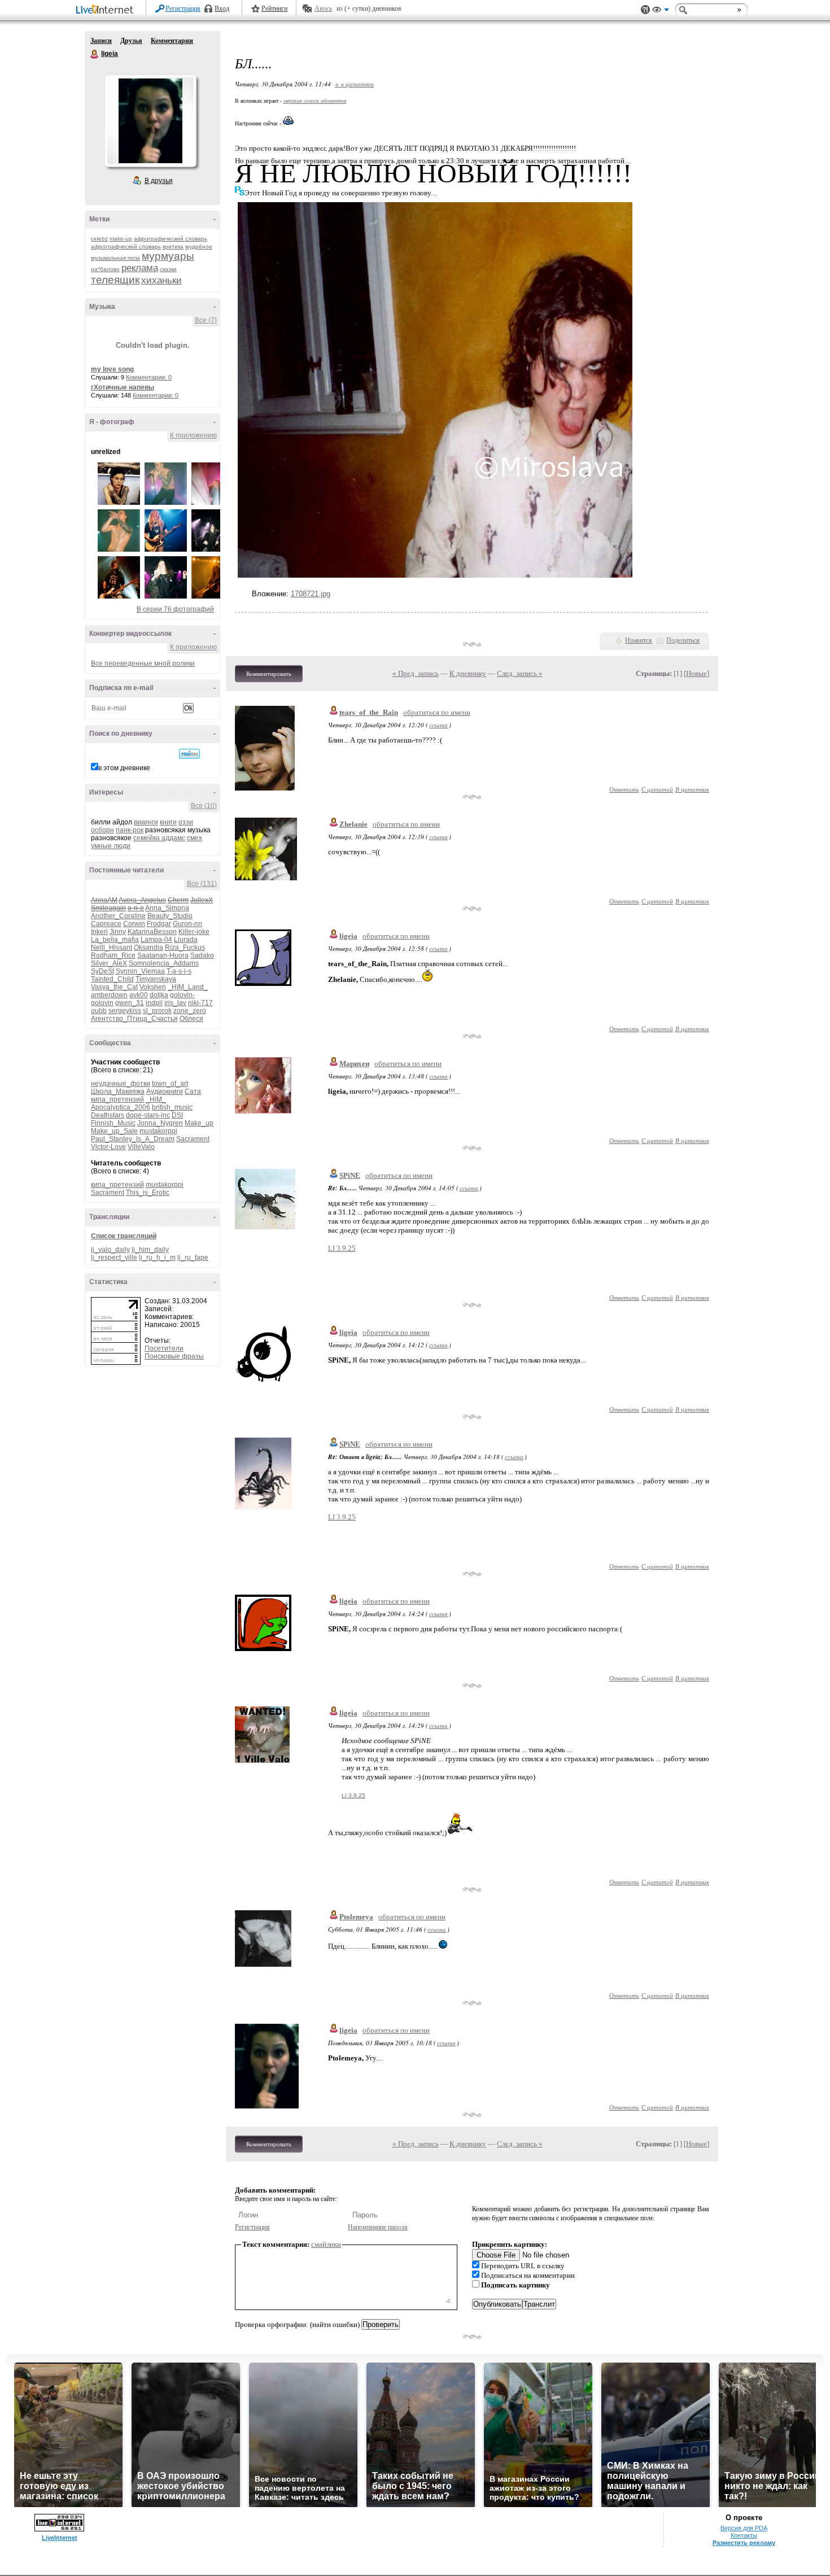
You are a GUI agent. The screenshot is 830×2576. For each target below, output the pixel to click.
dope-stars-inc (148, 1115)
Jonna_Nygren (160, 1123)
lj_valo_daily (110, 1250)
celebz (99, 239)
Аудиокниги (165, 1091)
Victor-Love (108, 1147)
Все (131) (202, 884)
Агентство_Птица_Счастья (134, 1019)
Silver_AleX (109, 963)
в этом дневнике (124, 768)
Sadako (202, 955)
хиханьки (161, 280)
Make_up (199, 1123)
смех (195, 838)
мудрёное (199, 246)
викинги (146, 822)
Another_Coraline (118, 916)
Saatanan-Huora (163, 955)
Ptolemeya (356, 1917)
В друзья (159, 181)
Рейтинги (274, 8)
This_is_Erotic (148, 1193)
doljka (159, 995)
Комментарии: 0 (149, 377)
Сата (193, 1091)
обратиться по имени (437, 712)
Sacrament (193, 1139)
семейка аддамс (159, 838)
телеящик (115, 280)
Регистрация (183, 8)
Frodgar (159, 924)
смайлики (326, 2244)
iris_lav (175, 1003)
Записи (101, 41)
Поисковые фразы (174, 1356)
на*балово (105, 269)
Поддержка (645, 10)
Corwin (134, 924)
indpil (154, 1003)
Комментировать (269, 674)
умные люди (111, 846)
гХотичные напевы (123, 387)
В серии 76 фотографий (175, 609)
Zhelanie (353, 824)
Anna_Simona (167, 908)
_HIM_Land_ (188, 987)
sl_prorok (157, 1011)
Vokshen (153, 987)
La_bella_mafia (115, 940)
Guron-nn (187, 924)
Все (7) (206, 320)
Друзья (131, 41)
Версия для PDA (744, 2528)
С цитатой (657, 789)
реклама (140, 268)
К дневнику (468, 673)
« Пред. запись (416, 673)
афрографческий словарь (126, 246)
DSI (177, 1115)
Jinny (118, 932)
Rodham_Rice (113, 955)
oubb (99, 1011)
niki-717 (200, 1003)
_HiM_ (156, 1099)
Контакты (744, 2535)
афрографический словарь (171, 239)
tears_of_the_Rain (369, 712)
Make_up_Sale (114, 1131)
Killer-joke (194, 932)
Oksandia (148, 948)
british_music (172, 1107)
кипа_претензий (117, 1099)
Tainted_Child (112, 979)
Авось (323, 8)
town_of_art (170, 1084)
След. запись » (520, 673)
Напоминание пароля (378, 2227)
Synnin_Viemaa (140, 971)
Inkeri (99, 932)
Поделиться (683, 640)
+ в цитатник (354, 84)
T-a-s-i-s (179, 971)
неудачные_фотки (121, 1084)
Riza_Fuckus (185, 948)
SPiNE (350, 1175)
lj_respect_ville (114, 1258)
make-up (121, 239)
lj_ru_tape (193, 1258)
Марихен (354, 1064)
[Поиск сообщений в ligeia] (189, 754)
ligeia (95, 54)
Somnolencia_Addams (164, 963)
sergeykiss (125, 1011)
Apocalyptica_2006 (121, 1107)
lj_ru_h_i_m (157, 1258)
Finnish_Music (113, 1123)
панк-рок (130, 830)
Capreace (106, 924)
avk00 (139, 995)
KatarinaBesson (152, 932)
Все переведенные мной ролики (143, 663)
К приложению (193, 435)
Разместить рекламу (744, 2543)
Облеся (191, 1019)
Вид (661, 11)
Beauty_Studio (170, 916)
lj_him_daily (150, 1250)
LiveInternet (107, 10)
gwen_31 (130, 1003)
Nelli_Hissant (112, 948)
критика (173, 246)
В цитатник (692, 789)
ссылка (438, 725)
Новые (696, 673)
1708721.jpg (311, 594)
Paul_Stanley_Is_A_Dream (133, 1139)
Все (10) (204, 806)
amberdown (109, 995)
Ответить (624, 789)
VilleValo (141, 1147)
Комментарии (172, 41)
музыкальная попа (115, 258)
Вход (222, 8)
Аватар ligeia (150, 121)
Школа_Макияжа (118, 1091)
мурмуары (168, 256)
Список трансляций (124, 1236)
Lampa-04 (156, 940)
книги (168, 822)
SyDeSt (102, 971)
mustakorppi (158, 1131)
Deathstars (108, 1115)
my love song (112, 369)
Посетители (164, 1348)
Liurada (186, 940)
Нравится (639, 640)
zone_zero (190, 1011)
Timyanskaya (156, 979)
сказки (168, 269)
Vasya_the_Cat (114, 987)
